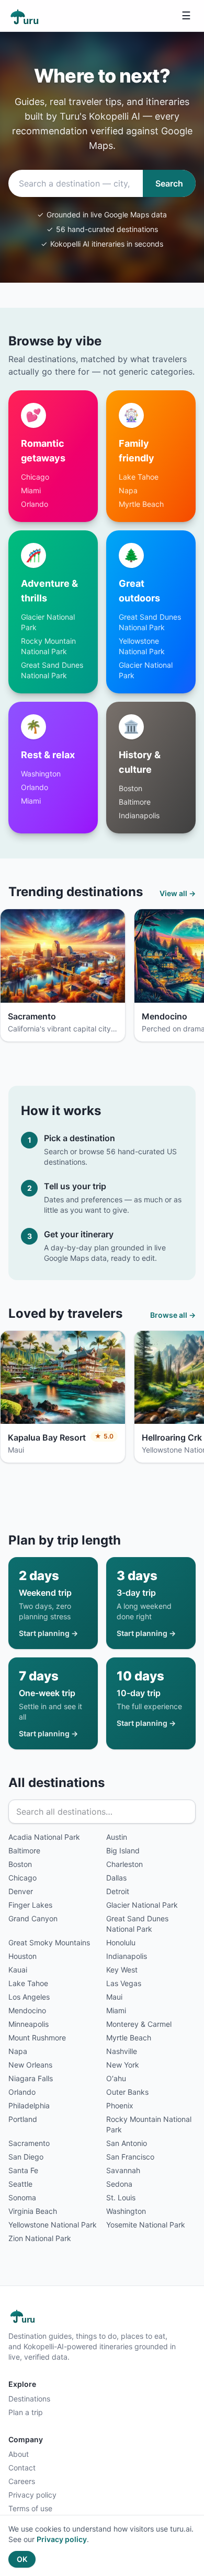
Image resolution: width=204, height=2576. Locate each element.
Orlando (35, 504)
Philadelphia (29, 2105)
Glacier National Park (142, 1905)
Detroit (118, 1891)
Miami (31, 490)
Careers (22, 2481)
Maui (114, 1997)
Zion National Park (40, 2238)
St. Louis (121, 2197)
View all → (178, 893)
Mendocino (27, 2010)
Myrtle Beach (141, 504)
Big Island (123, 1850)
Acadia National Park (44, 1837)
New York (123, 2065)
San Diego (26, 2157)
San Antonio (127, 2143)
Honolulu (121, 1942)
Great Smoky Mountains (49, 1942)
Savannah (123, 2170)
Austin (117, 1837)
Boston (131, 788)
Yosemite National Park (146, 2225)
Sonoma (22, 2197)
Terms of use (30, 2508)
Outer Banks (127, 2092)
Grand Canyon (33, 1918)
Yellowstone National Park (53, 2225)
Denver (21, 1891)
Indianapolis (139, 815)
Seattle (20, 2184)
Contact (22, 2468)
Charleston (124, 1864)
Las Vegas (124, 1983)
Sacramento (29, 2143)
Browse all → (173, 1315)
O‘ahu (116, 2078)
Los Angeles (29, 1997)
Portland (23, 2119)
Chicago (35, 477)
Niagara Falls (31, 2078)
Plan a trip (26, 2412)
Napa (128, 490)
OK (22, 2559)
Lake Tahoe (139, 477)
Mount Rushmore (37, 2038)
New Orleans (30, 2065)
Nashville (122, 2051)
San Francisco (130, 2157)
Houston (22, 1956)
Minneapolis (29, 2024)
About (19, 2454)
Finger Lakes (30, 1905)
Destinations (29, 2399)
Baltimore (135, 802)
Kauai (18, 1970)
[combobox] (76, 183)
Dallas (116, 1878)
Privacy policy (32, 2495)
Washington (41, 774)
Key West (122, 1970)
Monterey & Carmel (139, 2024)
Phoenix (120, 2105)
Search (169, 183)
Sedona (119, 2184)
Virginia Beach (33, 2211)
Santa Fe (23, 2170)
